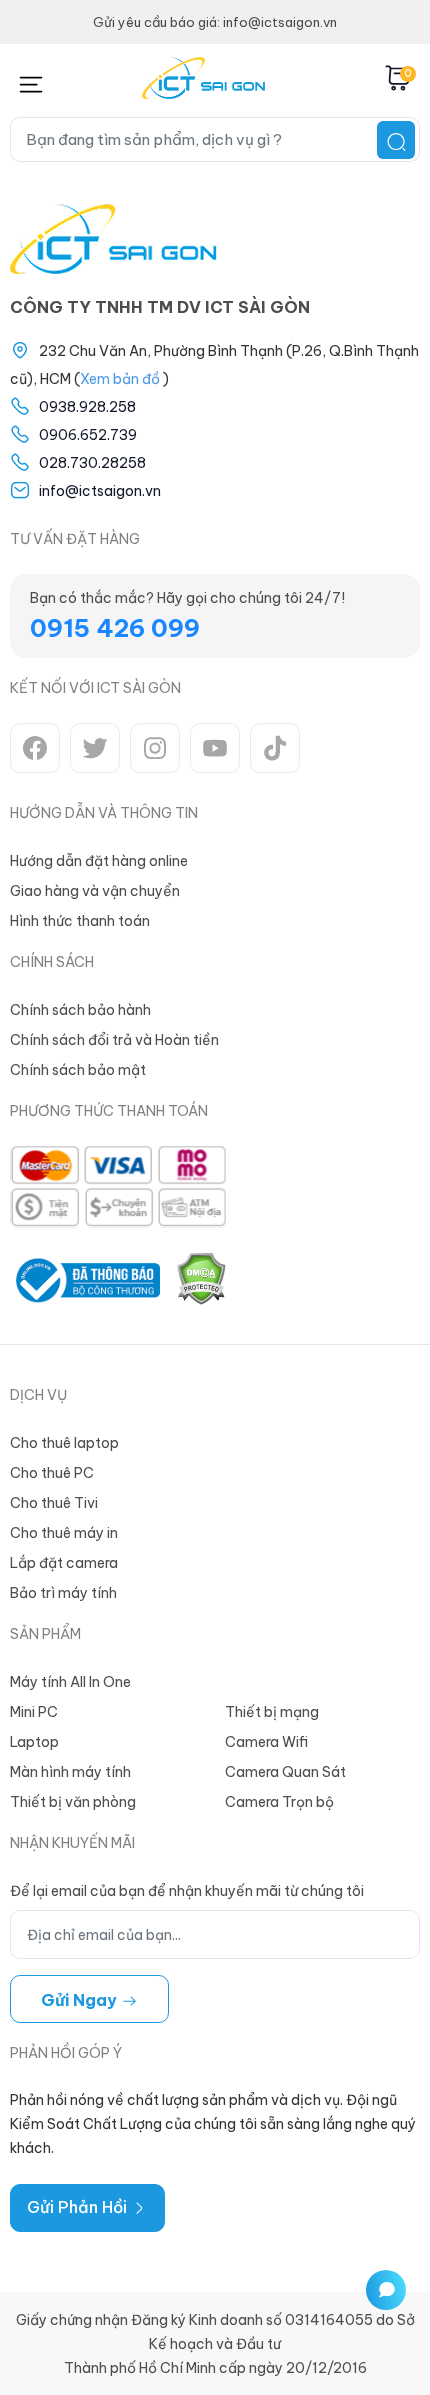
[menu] (30, 80)
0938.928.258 (87, 407)
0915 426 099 (115, 628)
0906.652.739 (88, 435)
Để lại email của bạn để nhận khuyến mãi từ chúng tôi (187, 1891)
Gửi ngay (81, 2000)
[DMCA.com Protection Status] (201, 1280)
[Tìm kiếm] (396, 140)
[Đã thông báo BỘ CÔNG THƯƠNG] (85, 1280)
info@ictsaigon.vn (100, 491)
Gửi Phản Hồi (79, 2207)
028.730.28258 (92, 463)
